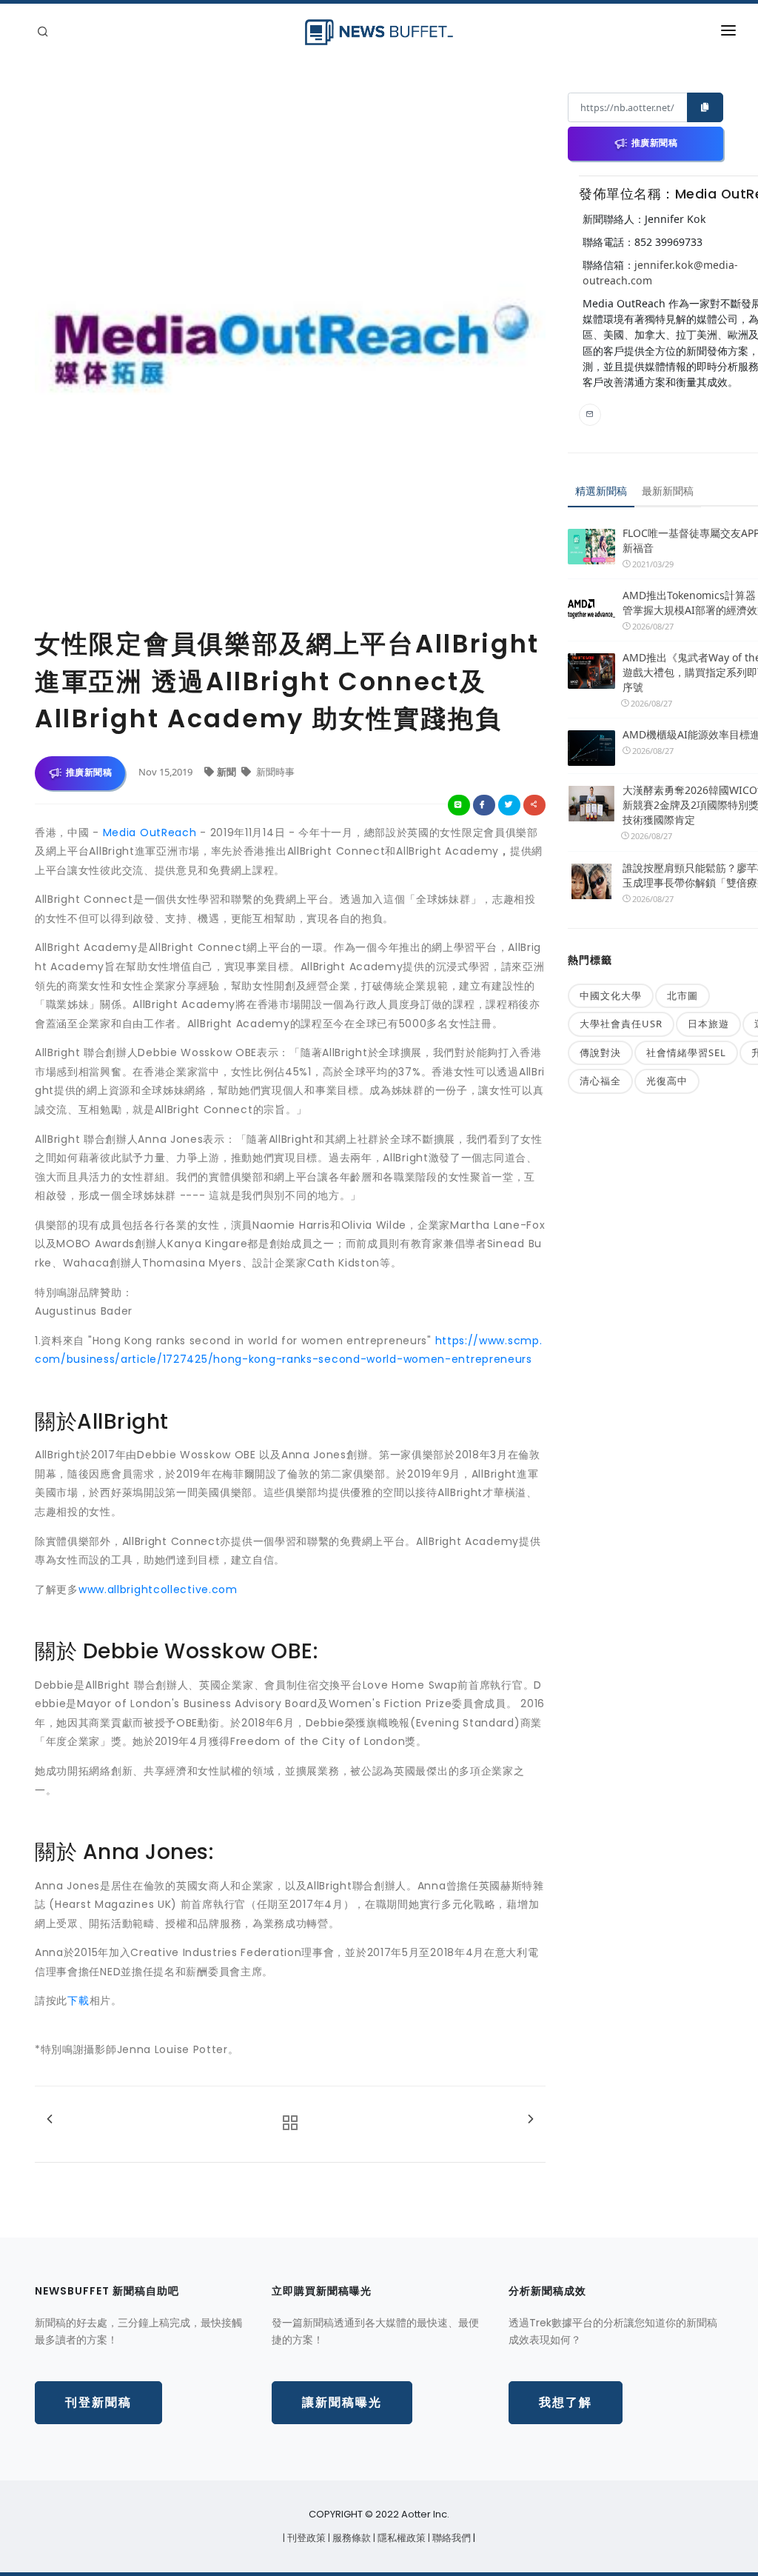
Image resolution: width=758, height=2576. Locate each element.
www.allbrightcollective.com (158, 1589)
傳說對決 (600, 1052)
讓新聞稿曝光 (342, 2402)
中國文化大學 (611, 995)
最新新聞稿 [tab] (668, 491)
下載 (78, 2001)
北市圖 (682, 995)
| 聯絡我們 (450, 2538)
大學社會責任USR (621, 1024)
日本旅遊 (708, 1024)
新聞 (228, 772)
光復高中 (667, 1081)
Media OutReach (150, 832)
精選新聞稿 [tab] (601, 491)
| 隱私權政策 (400, 2538)
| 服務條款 (351, 2538)
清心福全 (600, 1081)
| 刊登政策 (305, 2538)
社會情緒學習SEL (686, 1052)
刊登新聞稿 (98, 2402)
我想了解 (566, 2402)
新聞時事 (274, 772)
